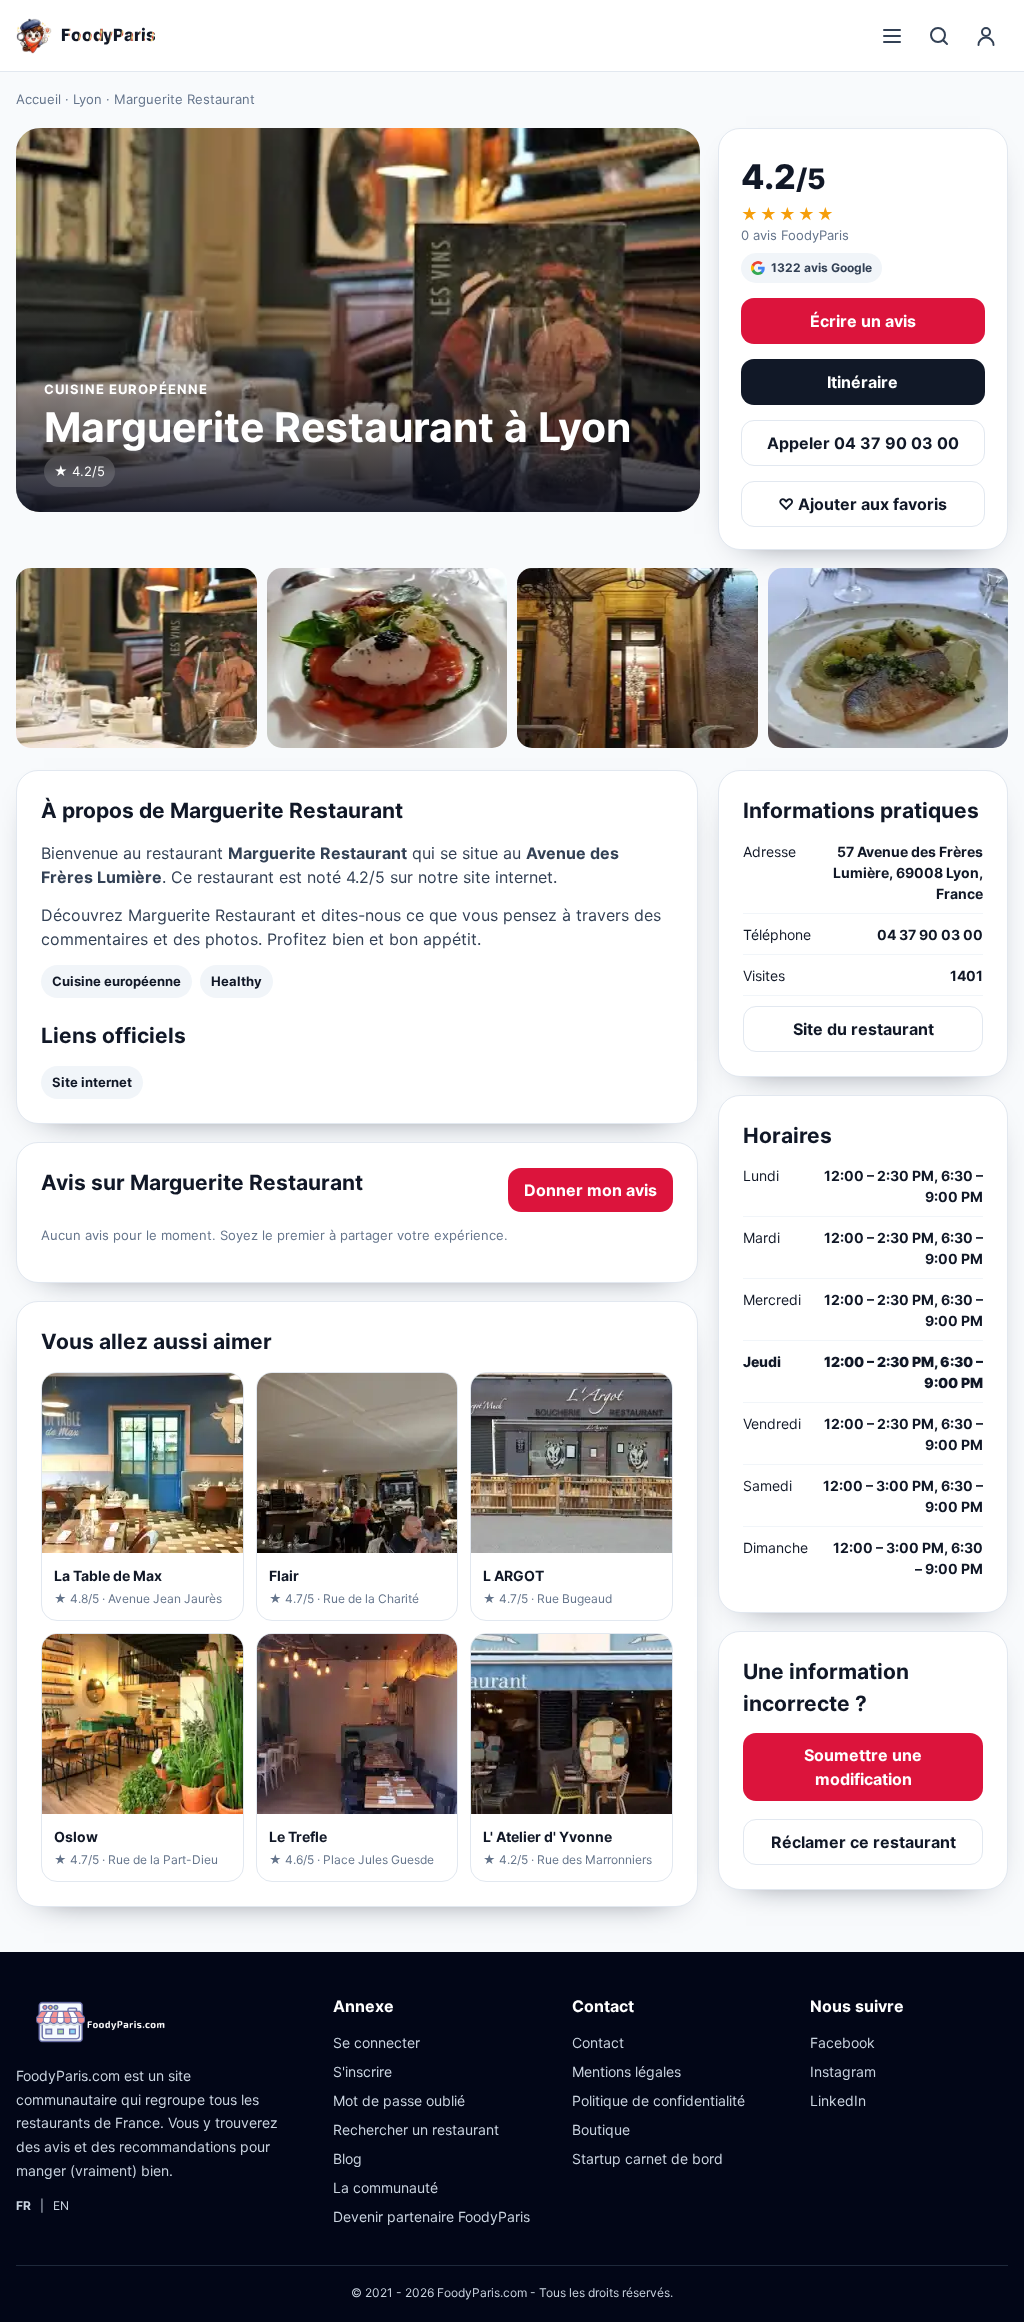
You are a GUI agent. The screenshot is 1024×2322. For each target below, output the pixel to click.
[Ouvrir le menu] (892, 36)
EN (61, 2205)
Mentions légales (626, 2071)
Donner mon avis (590, 1190)
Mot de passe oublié (399, 2100)
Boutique (601, 2129)
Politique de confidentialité (658, 2100)
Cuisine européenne (116, 981)
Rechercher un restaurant (416, 2129)
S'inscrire (362, 2071)
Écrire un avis (863, 321)
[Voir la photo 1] (136, 658)
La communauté (385, 2187)
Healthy (236, 981)
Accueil (38, 99)
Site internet (92, 1082)
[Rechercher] (939, 36)
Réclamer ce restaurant (863, 1842)
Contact (598, 2042)
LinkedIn (838, 2100)
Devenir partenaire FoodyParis (431, 2216)
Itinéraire (862, 382)
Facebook (842, 2042)
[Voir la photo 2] (387, 658)
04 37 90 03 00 (930, 934)
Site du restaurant (863, 1029)
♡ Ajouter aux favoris (862, 504)
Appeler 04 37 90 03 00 (863, 443)
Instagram (843, 2071)
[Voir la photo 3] (637, 658)
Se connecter (376, 2042)
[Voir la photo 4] (888, 658)
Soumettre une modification (863, 1767)
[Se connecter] (986, 36)
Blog (347, 2158)
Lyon (87, 99)
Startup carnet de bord (647, 2158)
